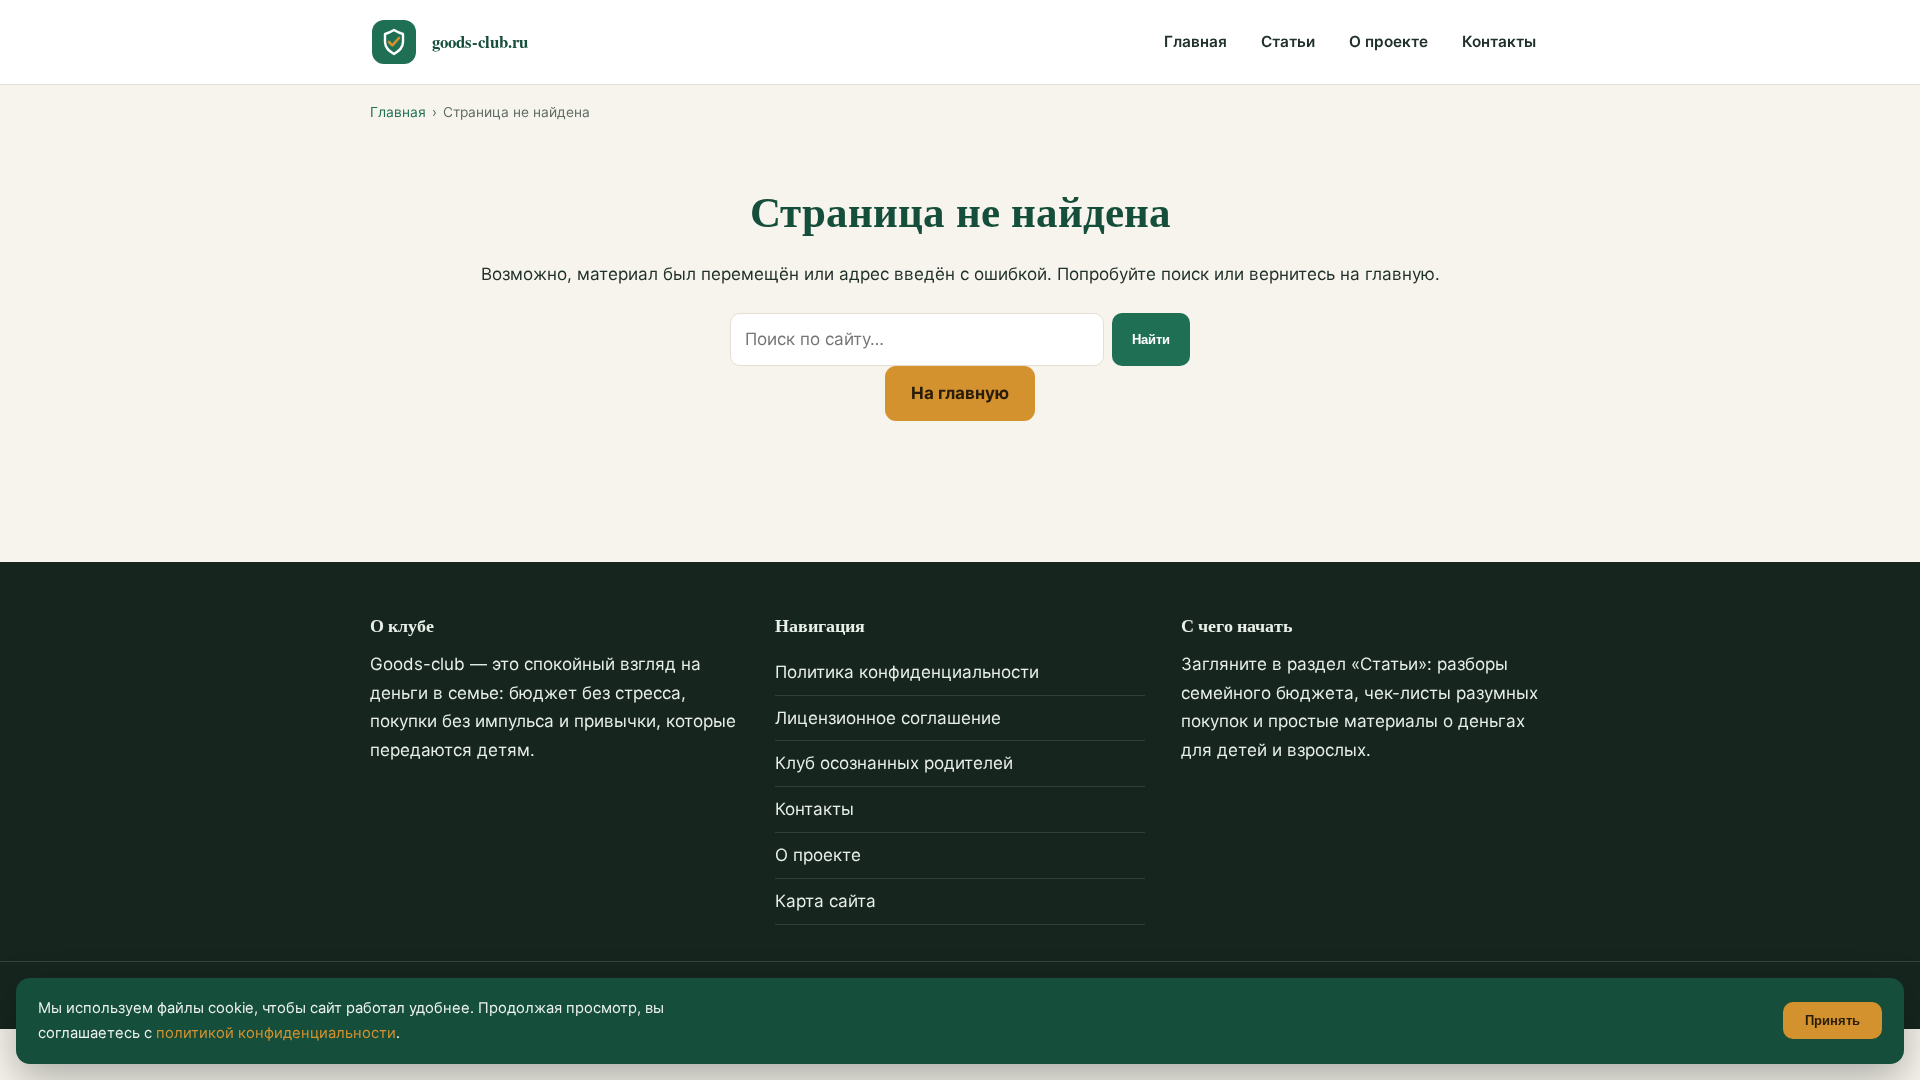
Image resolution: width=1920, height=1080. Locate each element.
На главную (960, 393)
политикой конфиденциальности (276, 1033)
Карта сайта (825, 901)
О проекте (1388, 41)
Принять (1832, 1020)
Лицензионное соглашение (888, 718)
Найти (1151, 339)
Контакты (1499, 41)
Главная (1195, 41)
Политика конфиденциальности (907, 672)
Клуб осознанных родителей (894, 763)
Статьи (1288, 41)
